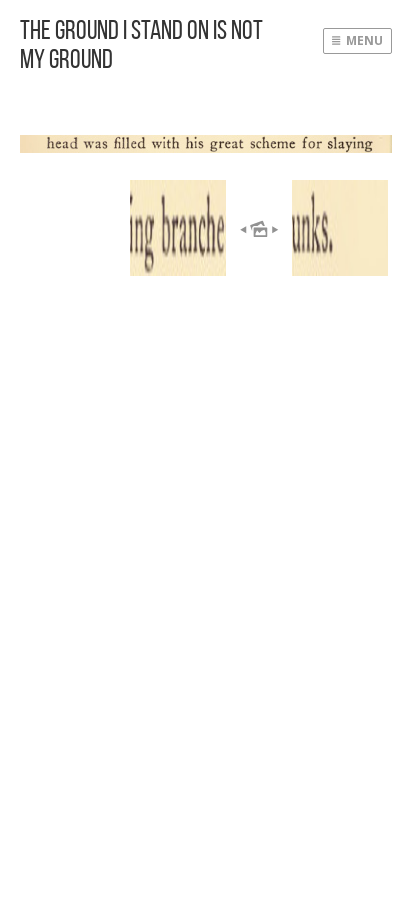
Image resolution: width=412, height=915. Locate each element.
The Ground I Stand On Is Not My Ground (141, 44)
